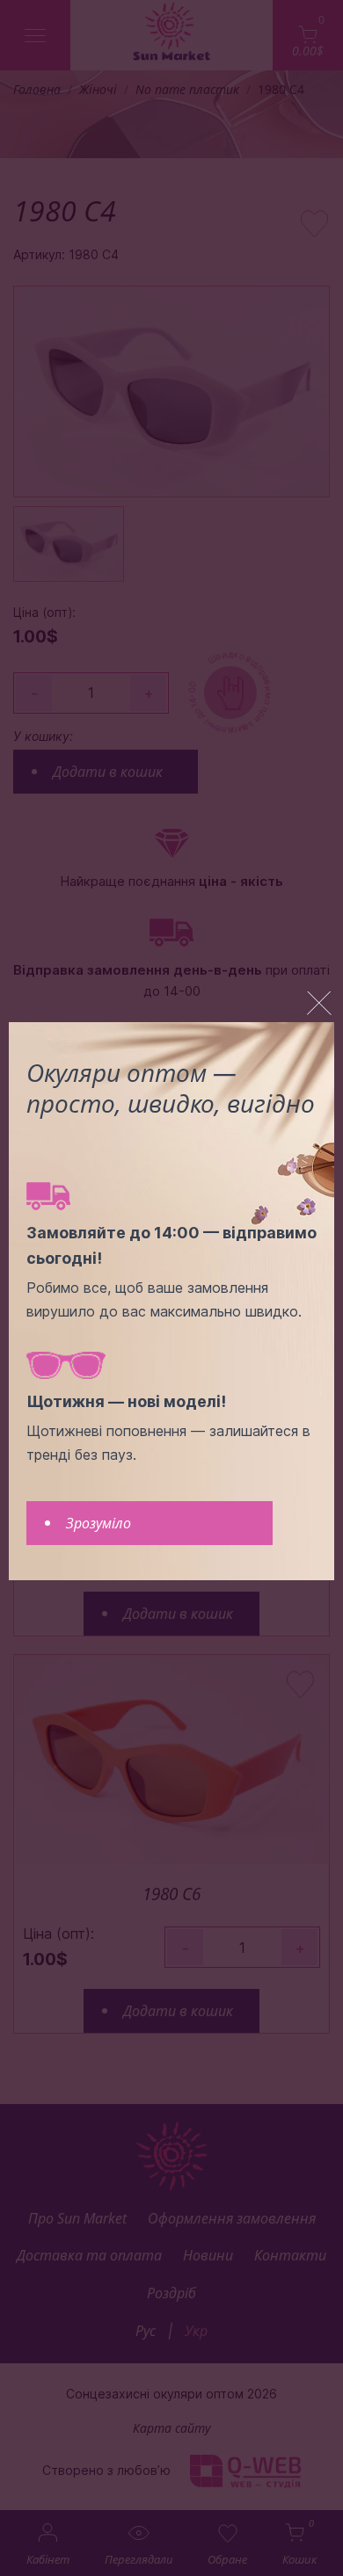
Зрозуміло (99, 1523)
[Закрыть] (319, 1004)
